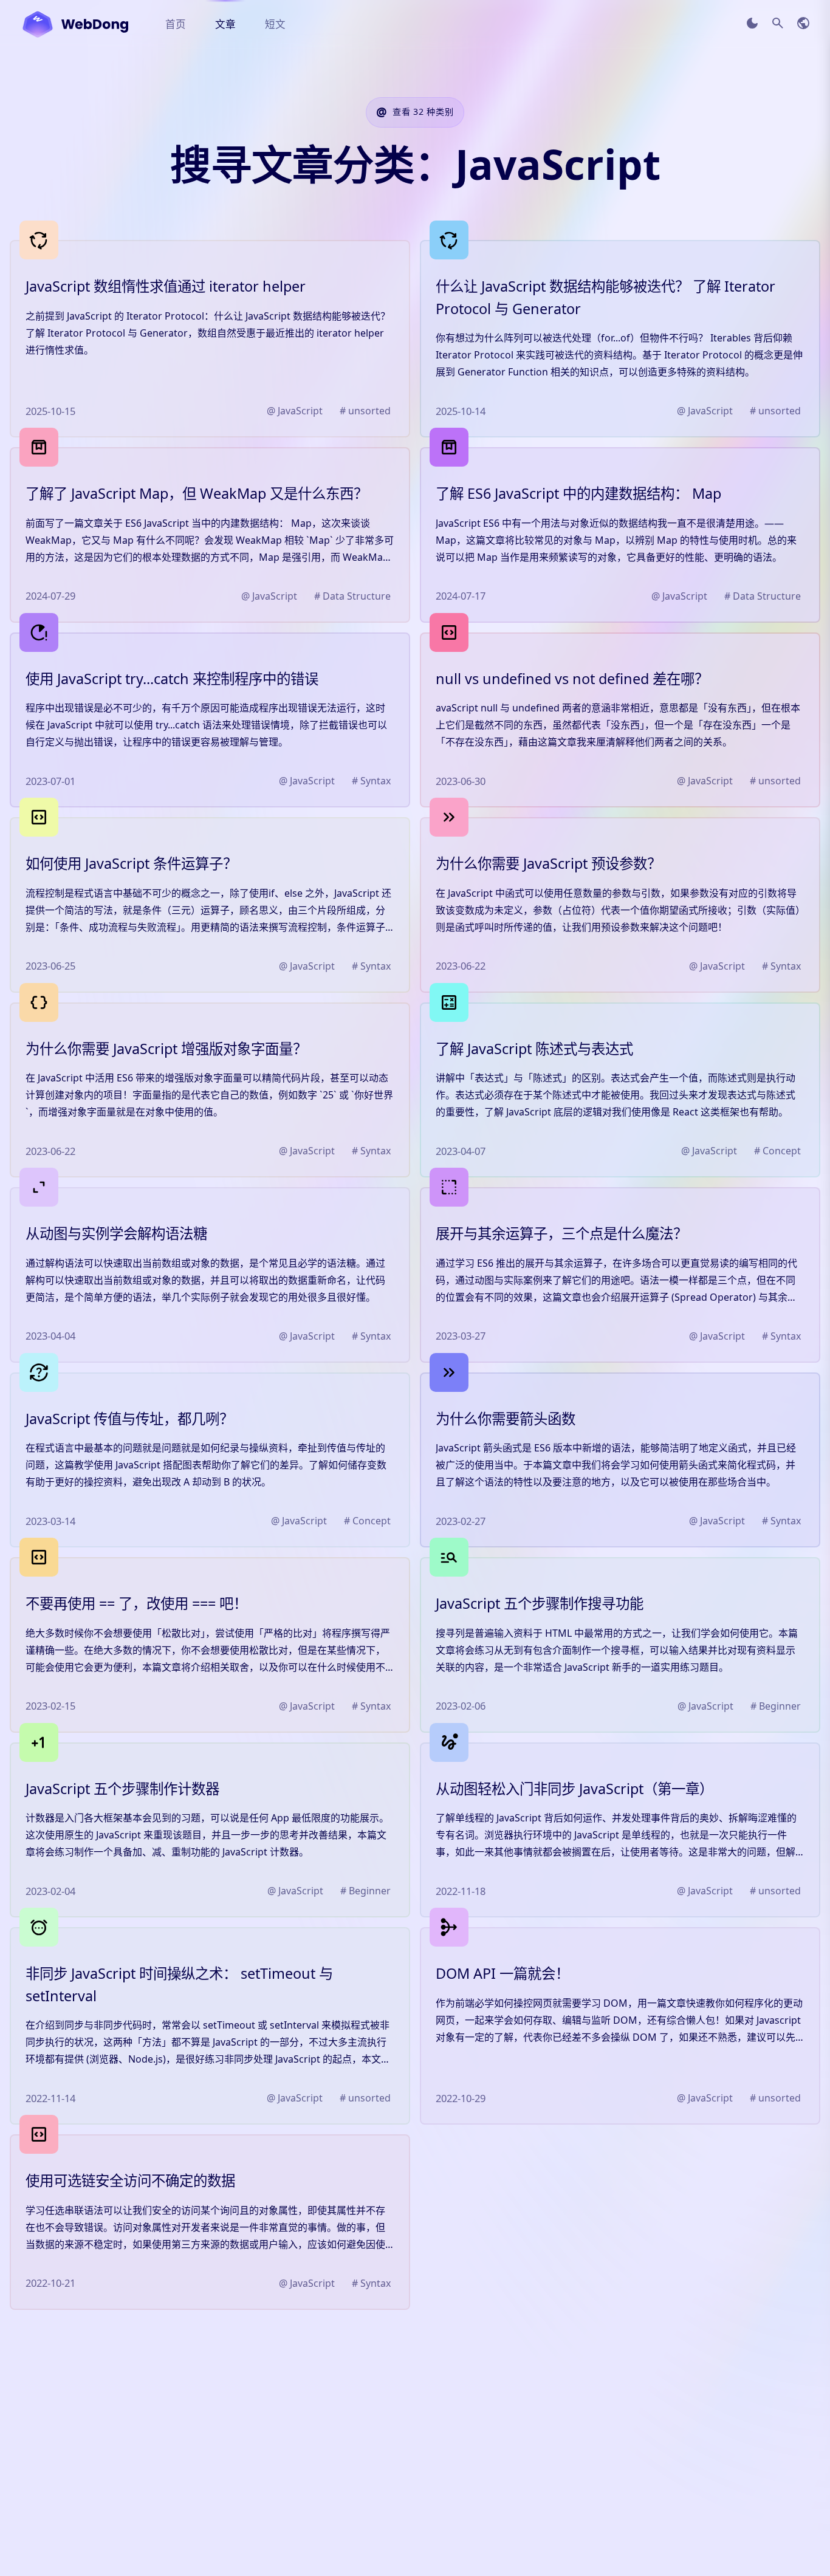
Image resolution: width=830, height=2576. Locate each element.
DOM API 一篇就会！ (502, 1973)
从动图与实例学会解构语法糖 (116, 1233)
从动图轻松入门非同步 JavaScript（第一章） (574, 1789)
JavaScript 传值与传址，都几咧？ (129, 1419)
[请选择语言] (803, 23)
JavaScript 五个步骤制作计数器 (122, 1789)
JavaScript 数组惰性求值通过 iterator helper (166, 286)
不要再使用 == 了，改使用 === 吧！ (136, 1603)
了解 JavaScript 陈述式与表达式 (534, 1049)
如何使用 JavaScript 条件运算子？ (131, 863)
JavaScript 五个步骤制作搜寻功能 (540, 1603)
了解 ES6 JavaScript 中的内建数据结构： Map (578, 493)
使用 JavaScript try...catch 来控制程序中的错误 (172, 679)
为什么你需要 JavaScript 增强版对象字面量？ (166, 1049)
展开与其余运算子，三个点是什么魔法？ (561, 1233)
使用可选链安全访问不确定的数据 (130, 2180)
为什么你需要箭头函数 (506, 1419)
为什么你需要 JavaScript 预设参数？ (548, 863)
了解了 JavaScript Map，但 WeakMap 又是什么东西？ (197, 493)
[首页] (75, 24)
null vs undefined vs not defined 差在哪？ (572, 679)
